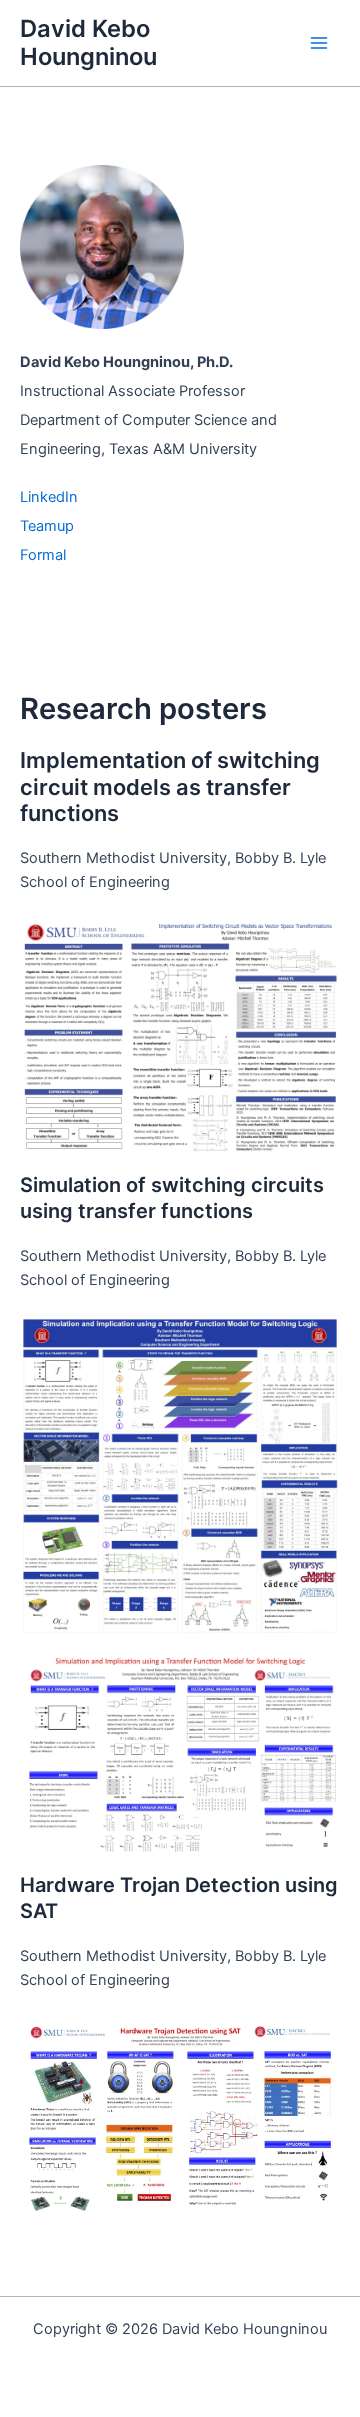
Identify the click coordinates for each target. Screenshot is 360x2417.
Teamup (47, 526)
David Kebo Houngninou (88, 42)
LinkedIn (49, 497)
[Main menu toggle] (319, 43)
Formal (43, 555)
